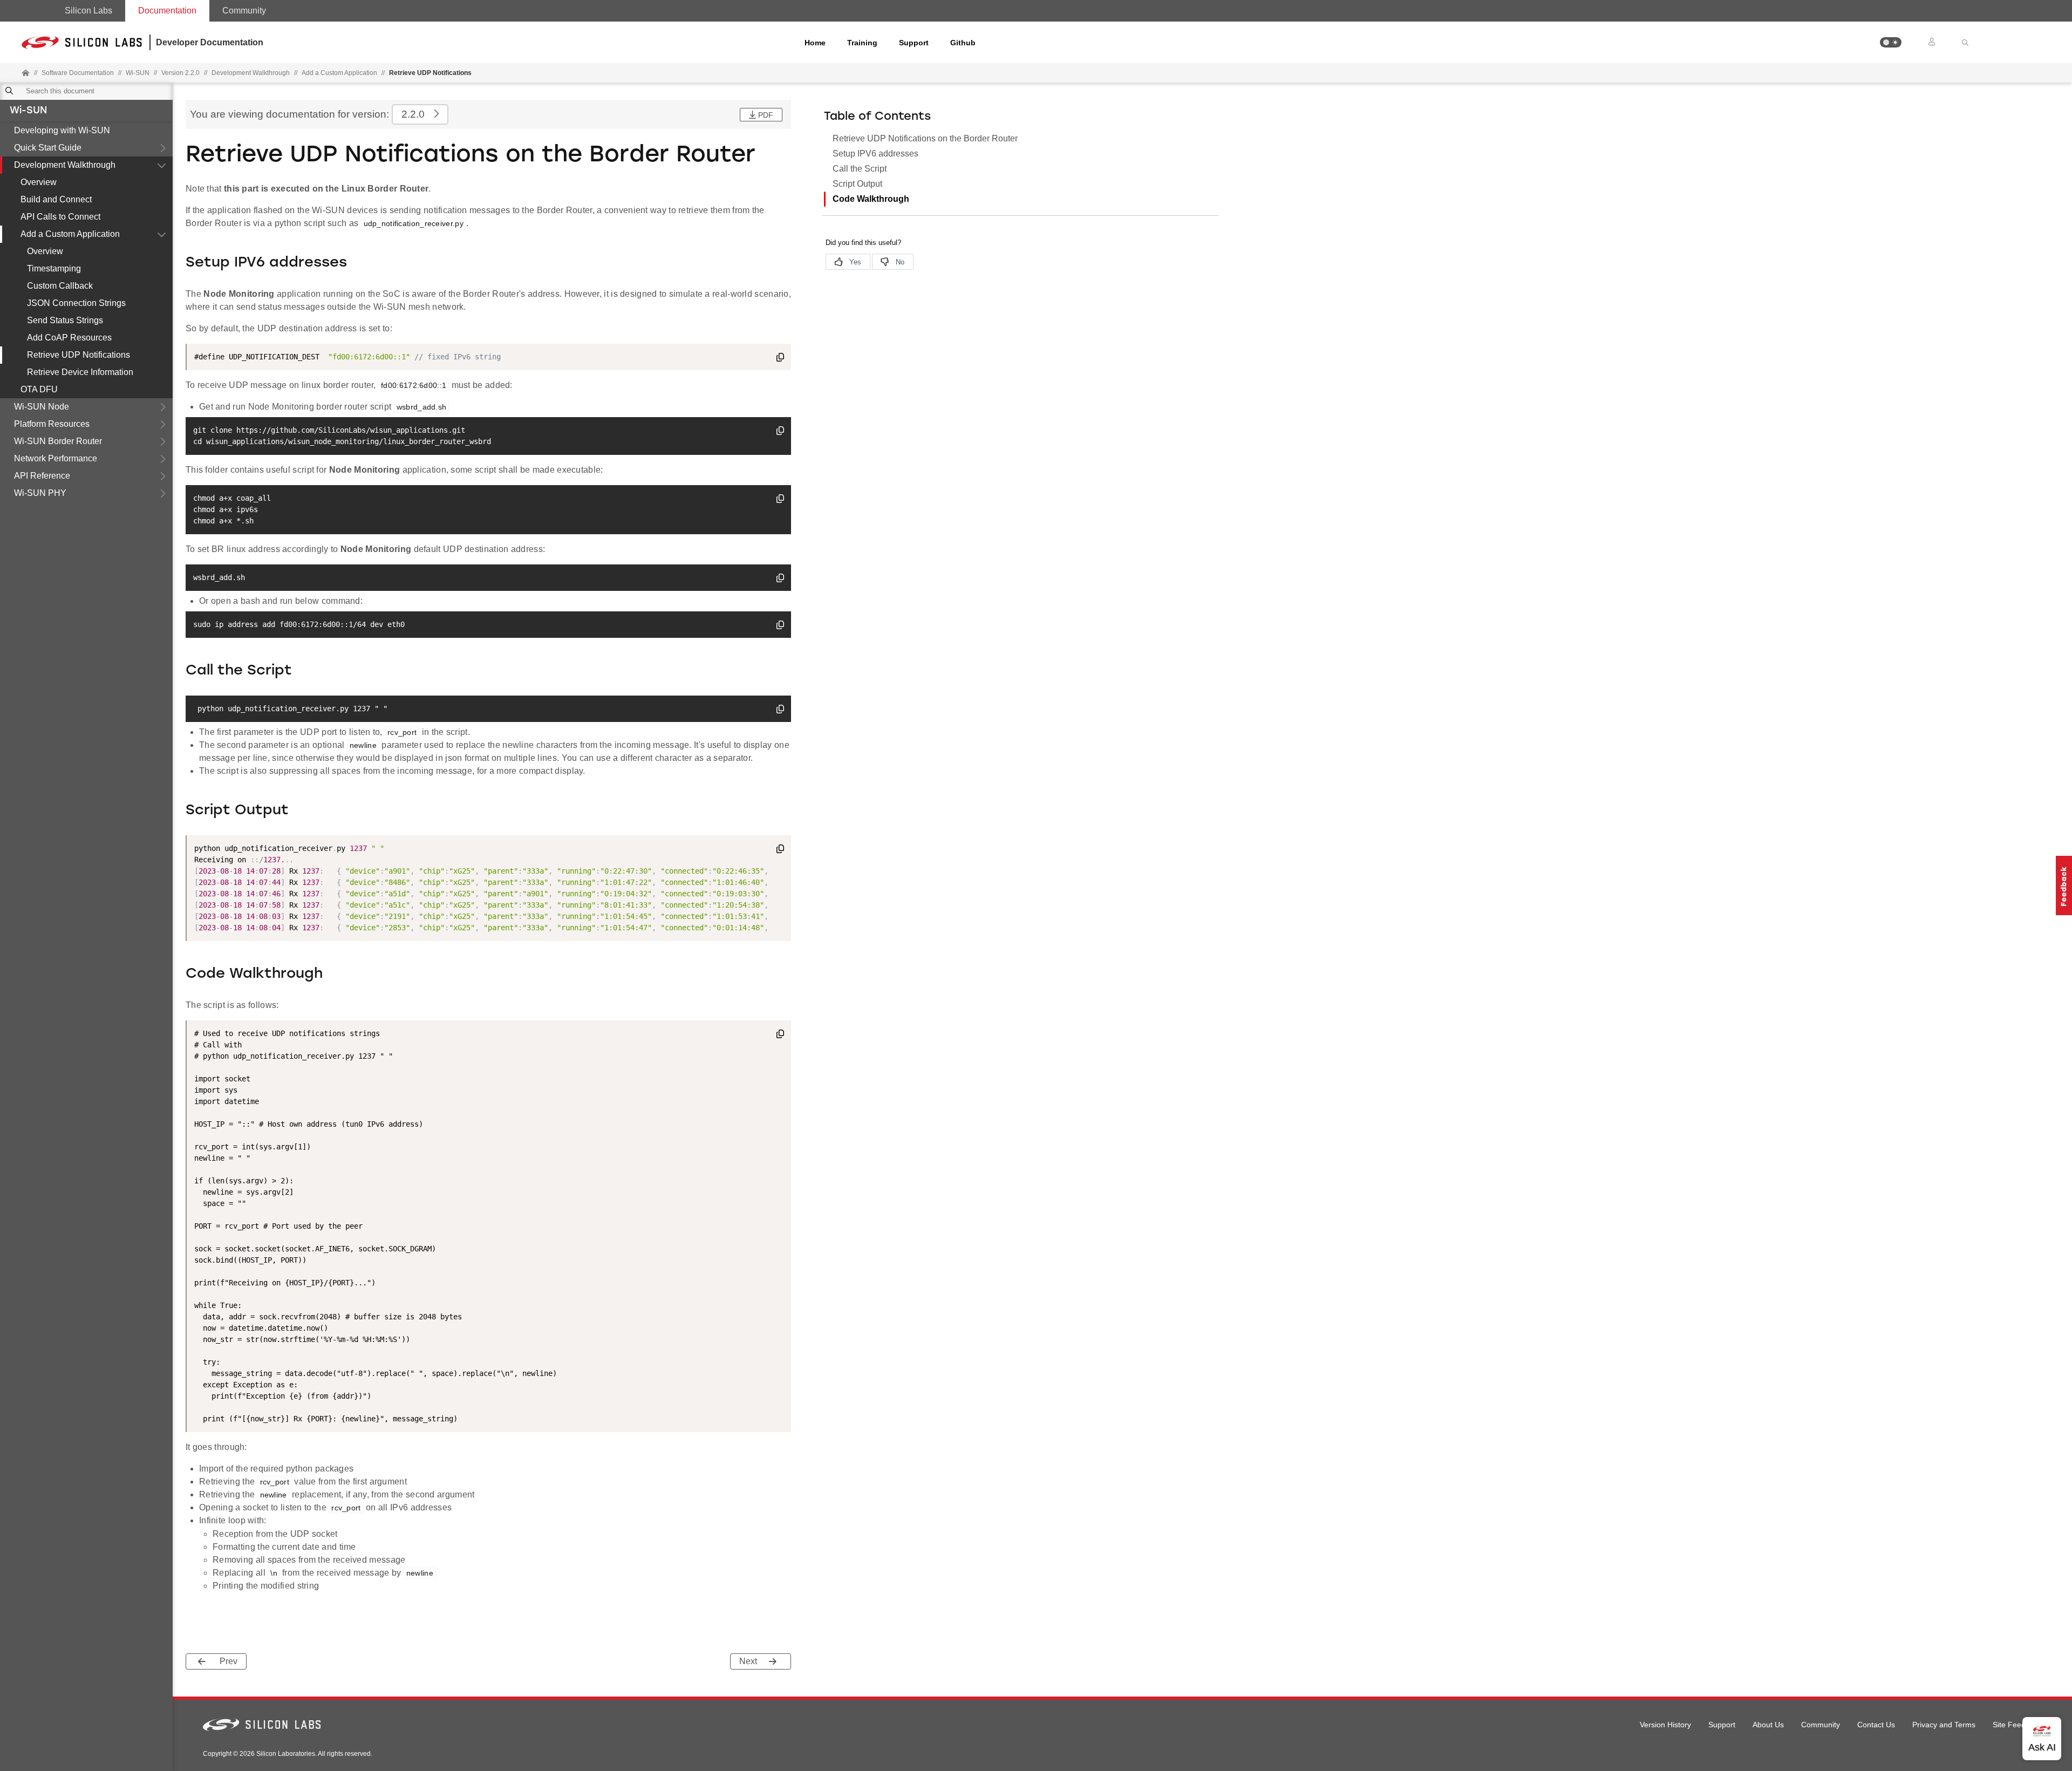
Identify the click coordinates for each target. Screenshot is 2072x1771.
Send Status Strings (65, 320)
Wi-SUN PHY (40, 493)
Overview (39, 182)
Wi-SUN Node (42, 407)
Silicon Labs (88, 11)
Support (914, 43)
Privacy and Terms (1944, 1725)
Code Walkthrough (871, 199)
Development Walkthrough (65, 165)
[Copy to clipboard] (780, 359)
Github (963, 43)
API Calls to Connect (60, 217)
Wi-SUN (28, 111)
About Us (1768, 1725)
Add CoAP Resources (69, 338)
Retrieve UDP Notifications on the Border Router (925, 138)
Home (815, 43)
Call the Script (860, 169)
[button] (1891, 42)
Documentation (167, 11)
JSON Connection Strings (76, 303)
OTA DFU (39, 389)
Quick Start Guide (48, 148)
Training (862, 43)
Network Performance (56, 458)
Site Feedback (2017, 1725)
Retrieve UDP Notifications (79, 355)
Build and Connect (56, 199)
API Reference (42, 476)
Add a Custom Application (70, 234)
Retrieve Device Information (80, 372)
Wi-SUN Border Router (58, 441)
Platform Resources (52, 424)
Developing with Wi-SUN (62, 130)
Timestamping (54, 268)
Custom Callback (60, 286)
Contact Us (1876, 1725)
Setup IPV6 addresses (875, 154)
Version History (1665, 1725)
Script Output (857, 184)
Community (244, 11)
